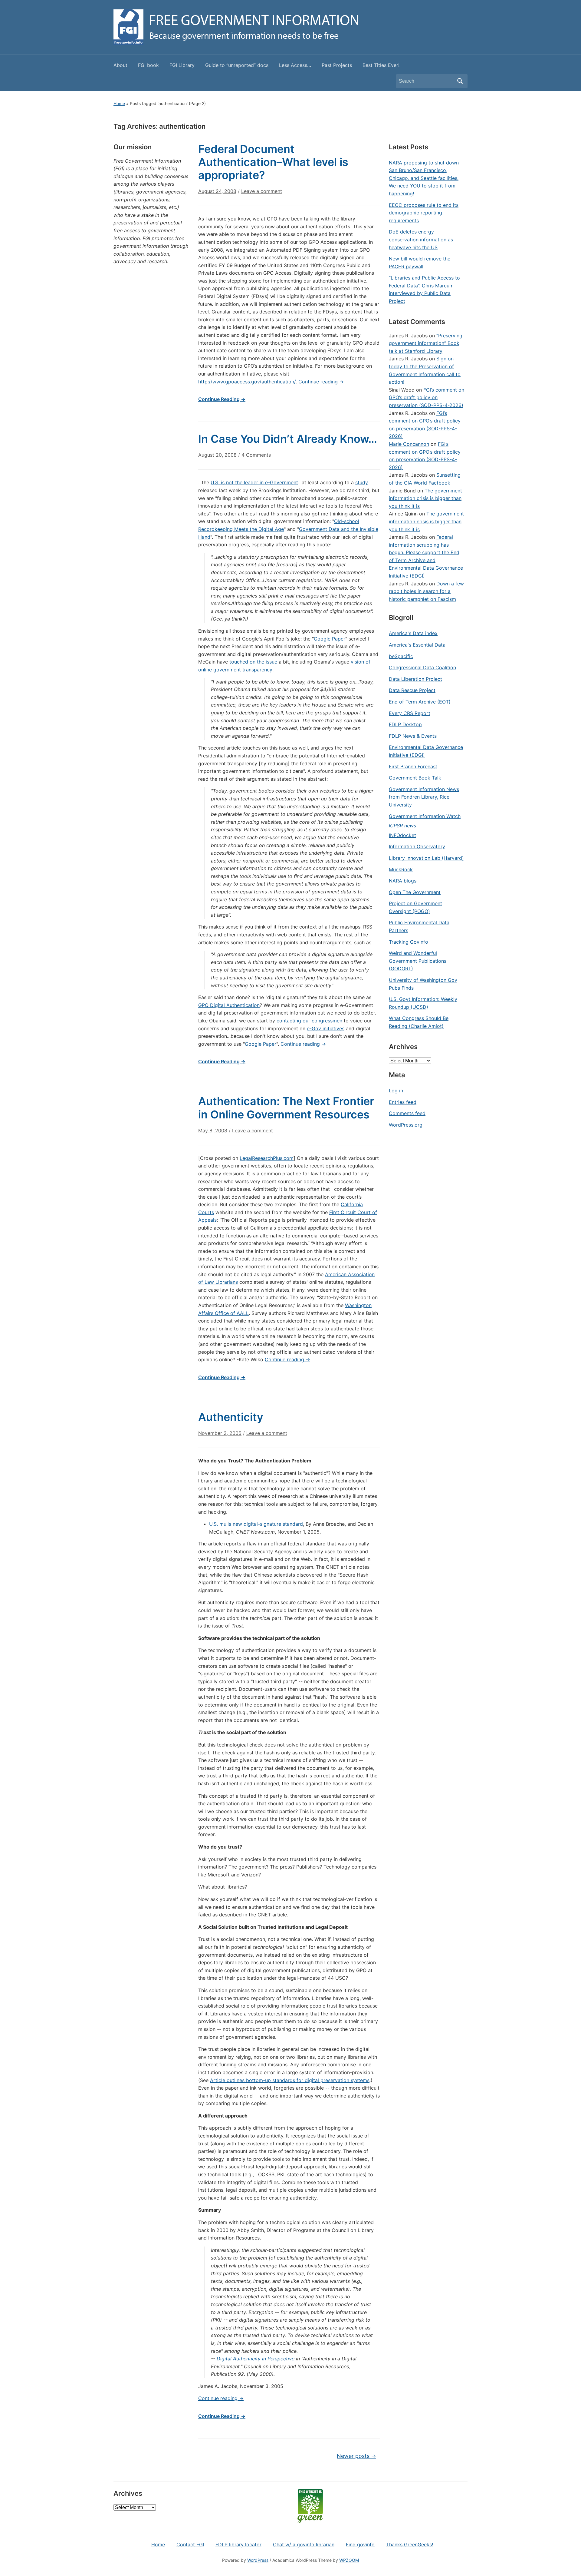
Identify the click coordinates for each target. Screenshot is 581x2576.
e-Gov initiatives (326, 1028)
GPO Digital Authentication (229, 1005)
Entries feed (403, 1102)
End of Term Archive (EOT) (420, 702)
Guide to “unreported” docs (237, 65)
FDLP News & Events (413, 736)
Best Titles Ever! (381, 65)
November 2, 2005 (220, 1433)
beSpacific (401, 656)
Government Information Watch (425, 816)
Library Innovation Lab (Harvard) (426, 858)
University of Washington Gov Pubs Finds (423, 984)
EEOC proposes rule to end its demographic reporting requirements (424, 213)
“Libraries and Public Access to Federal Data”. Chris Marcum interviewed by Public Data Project (424, 289)
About (120, 65)
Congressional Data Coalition (422, 667)
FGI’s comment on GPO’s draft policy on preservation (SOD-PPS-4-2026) (427, 397)
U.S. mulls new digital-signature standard (256, 1524)
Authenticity (231, 1417)
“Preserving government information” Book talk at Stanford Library (426, 343)
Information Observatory (417, 846)
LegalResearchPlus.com (267, 1158)
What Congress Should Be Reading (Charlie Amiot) (419, 1022)
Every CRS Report (410, 713)
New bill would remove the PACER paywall (420, 263)
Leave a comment (262, 191)
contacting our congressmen (309, 1021)
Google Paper (330, 639)
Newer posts (356, 2456)
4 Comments (256, 457)
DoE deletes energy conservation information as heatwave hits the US (421, 239)
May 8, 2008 (213, 1131)
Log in (396, 1091)
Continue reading (321, 382)
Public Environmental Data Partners (419, 926)
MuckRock (401, 869)
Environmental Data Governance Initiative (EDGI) (426, 751)
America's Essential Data (417, 645)
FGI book (148, 65)
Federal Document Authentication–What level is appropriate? (273, 162)
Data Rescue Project (412, 690)
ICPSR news (402, 826)
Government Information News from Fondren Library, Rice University (424, 797)
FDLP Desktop (405, 724)
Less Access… (295, 65)
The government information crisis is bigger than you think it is (425, 498)
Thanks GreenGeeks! (410, 2545)
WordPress (258, 2560)
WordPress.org (406, 1125)
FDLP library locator (238, 2545)
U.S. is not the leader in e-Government (254, 482)
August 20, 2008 (217, 455)
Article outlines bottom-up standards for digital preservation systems (290, 2080)
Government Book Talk (415, 778)
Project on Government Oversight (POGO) (415, 907)
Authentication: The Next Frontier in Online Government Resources (286, 1108)
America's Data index (413, 633)
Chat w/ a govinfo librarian (304, 2545)
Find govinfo (360, 2545)
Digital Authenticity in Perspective (256, 2359)
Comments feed (407, 1113)
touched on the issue (253, 662)
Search (460, 81)
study (362, 482)
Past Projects (337, 65)
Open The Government (415, 892)
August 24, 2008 (217, 191)
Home (119, 103)
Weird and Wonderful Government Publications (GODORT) (418, 961)
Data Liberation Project (415, 679)
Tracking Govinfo (409, 942)
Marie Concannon (409, 444)
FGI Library (182, 65)
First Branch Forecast (413, 767)
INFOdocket (402, 835)
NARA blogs (403, 881)
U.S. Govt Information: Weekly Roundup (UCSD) (423, 1003)
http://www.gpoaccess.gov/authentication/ (247, 382)
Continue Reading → (222, 399)
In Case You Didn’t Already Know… (288, 439)
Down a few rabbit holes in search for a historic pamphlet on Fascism (426, 591)
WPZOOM (349, 2560)
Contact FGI (190, 2545)
